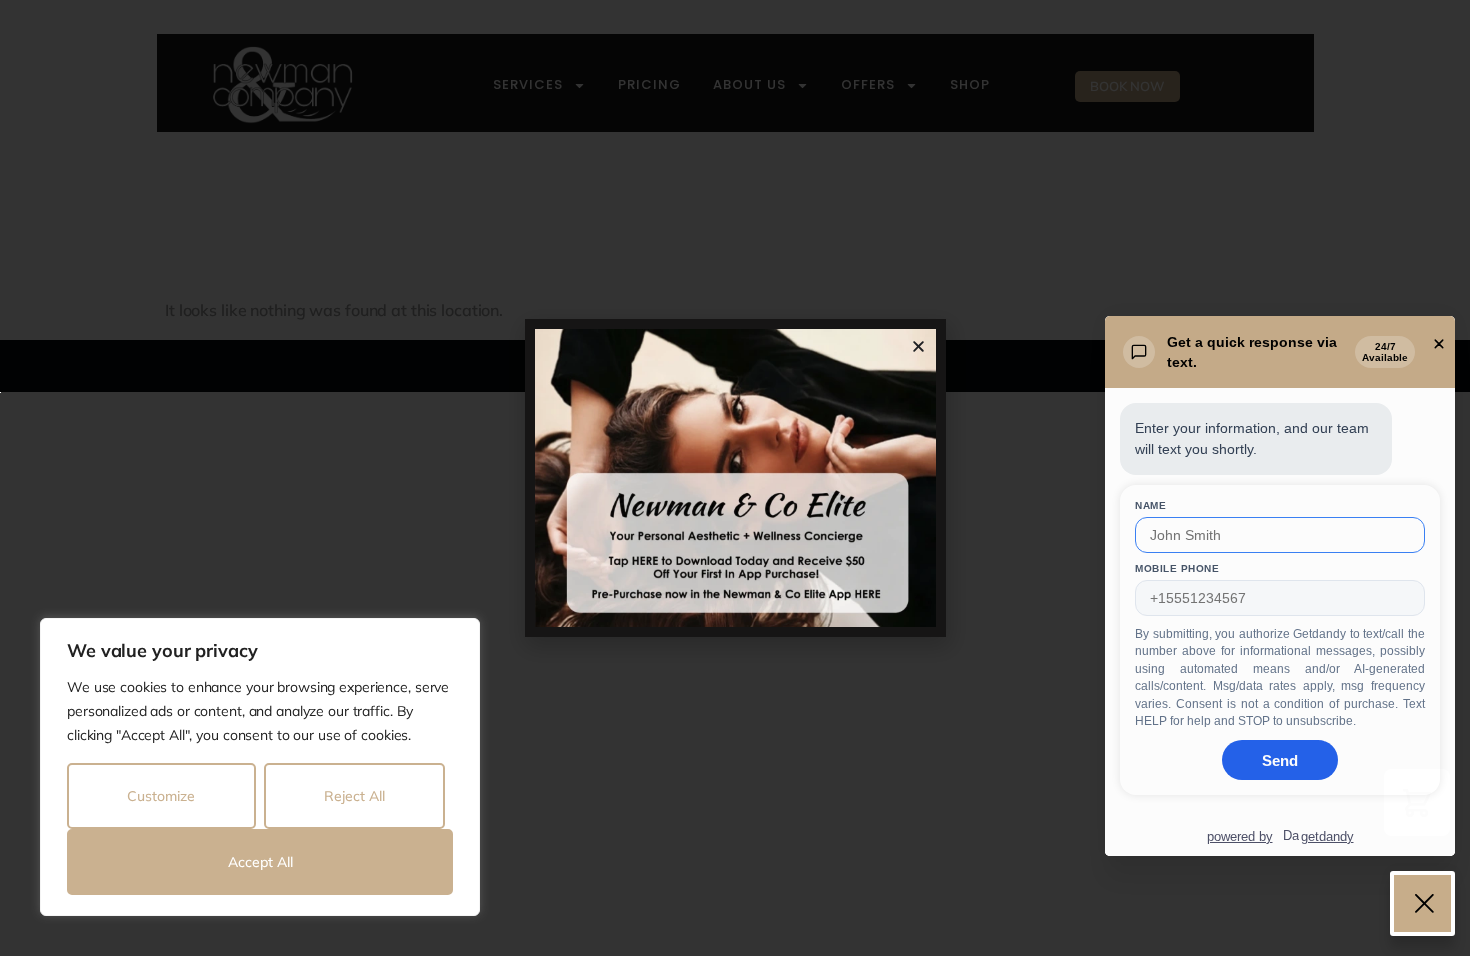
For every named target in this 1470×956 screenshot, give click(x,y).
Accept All (260, 862)
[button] (918, 346)
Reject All (354, 796)
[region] (260, 767)
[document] (735, 478)
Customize (161, 796)
